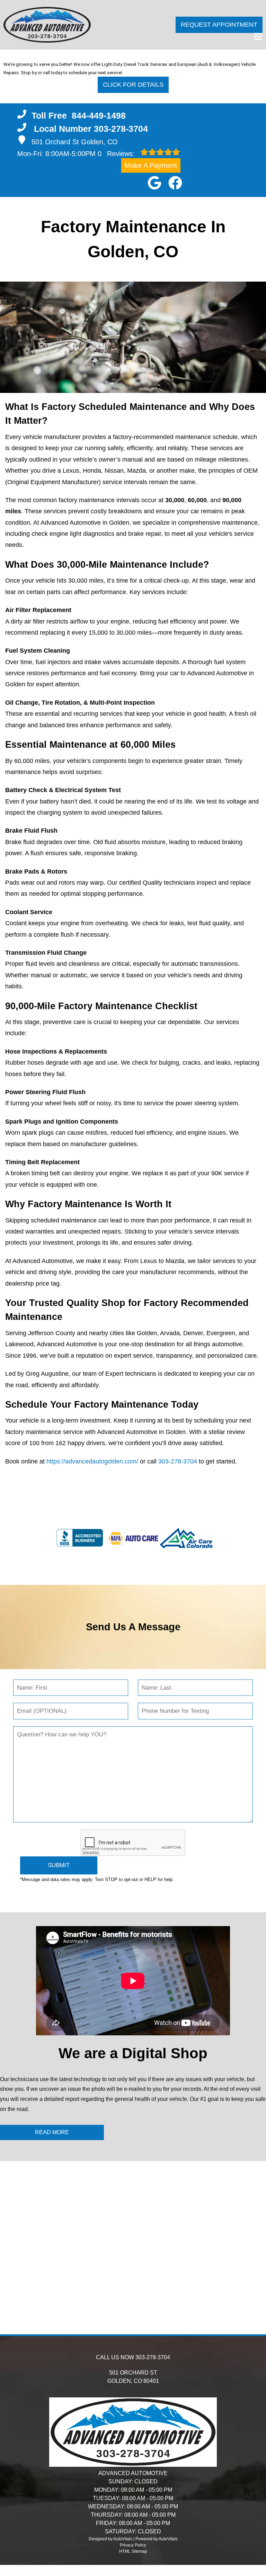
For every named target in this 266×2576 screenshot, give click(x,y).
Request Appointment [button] (219, 25)
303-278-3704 (178, 1461)
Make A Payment (151, 165)
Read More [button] (52, 2132)
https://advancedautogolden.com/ (92, 1461)
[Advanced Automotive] (47, 25)
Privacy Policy (133, 2545)
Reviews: (117, 154)
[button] (154, 183)
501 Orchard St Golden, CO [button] (75, 142)
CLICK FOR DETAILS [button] (133, 85)
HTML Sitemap (133, 2551)
